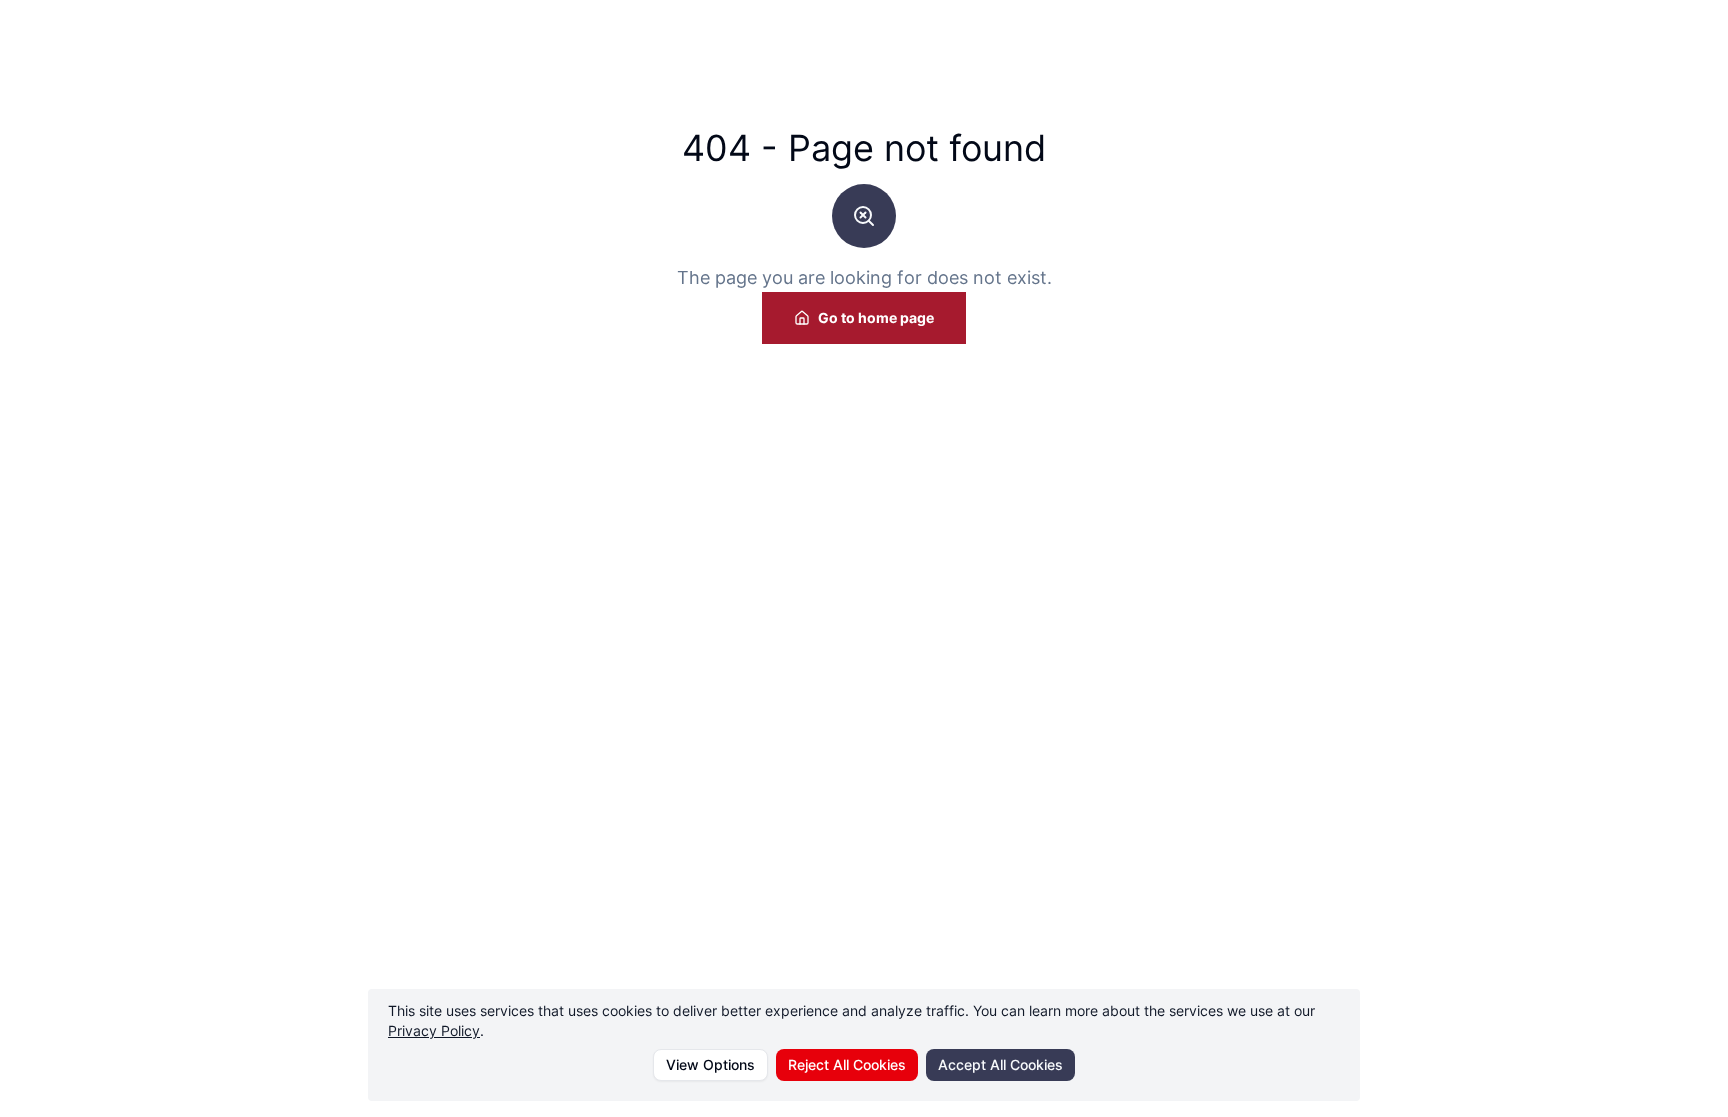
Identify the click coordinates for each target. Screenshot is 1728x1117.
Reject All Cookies (847, 1064)
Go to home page (876, 317)
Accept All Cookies (1000, 1064)
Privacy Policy (434, 1030)
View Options (710, 1064)
